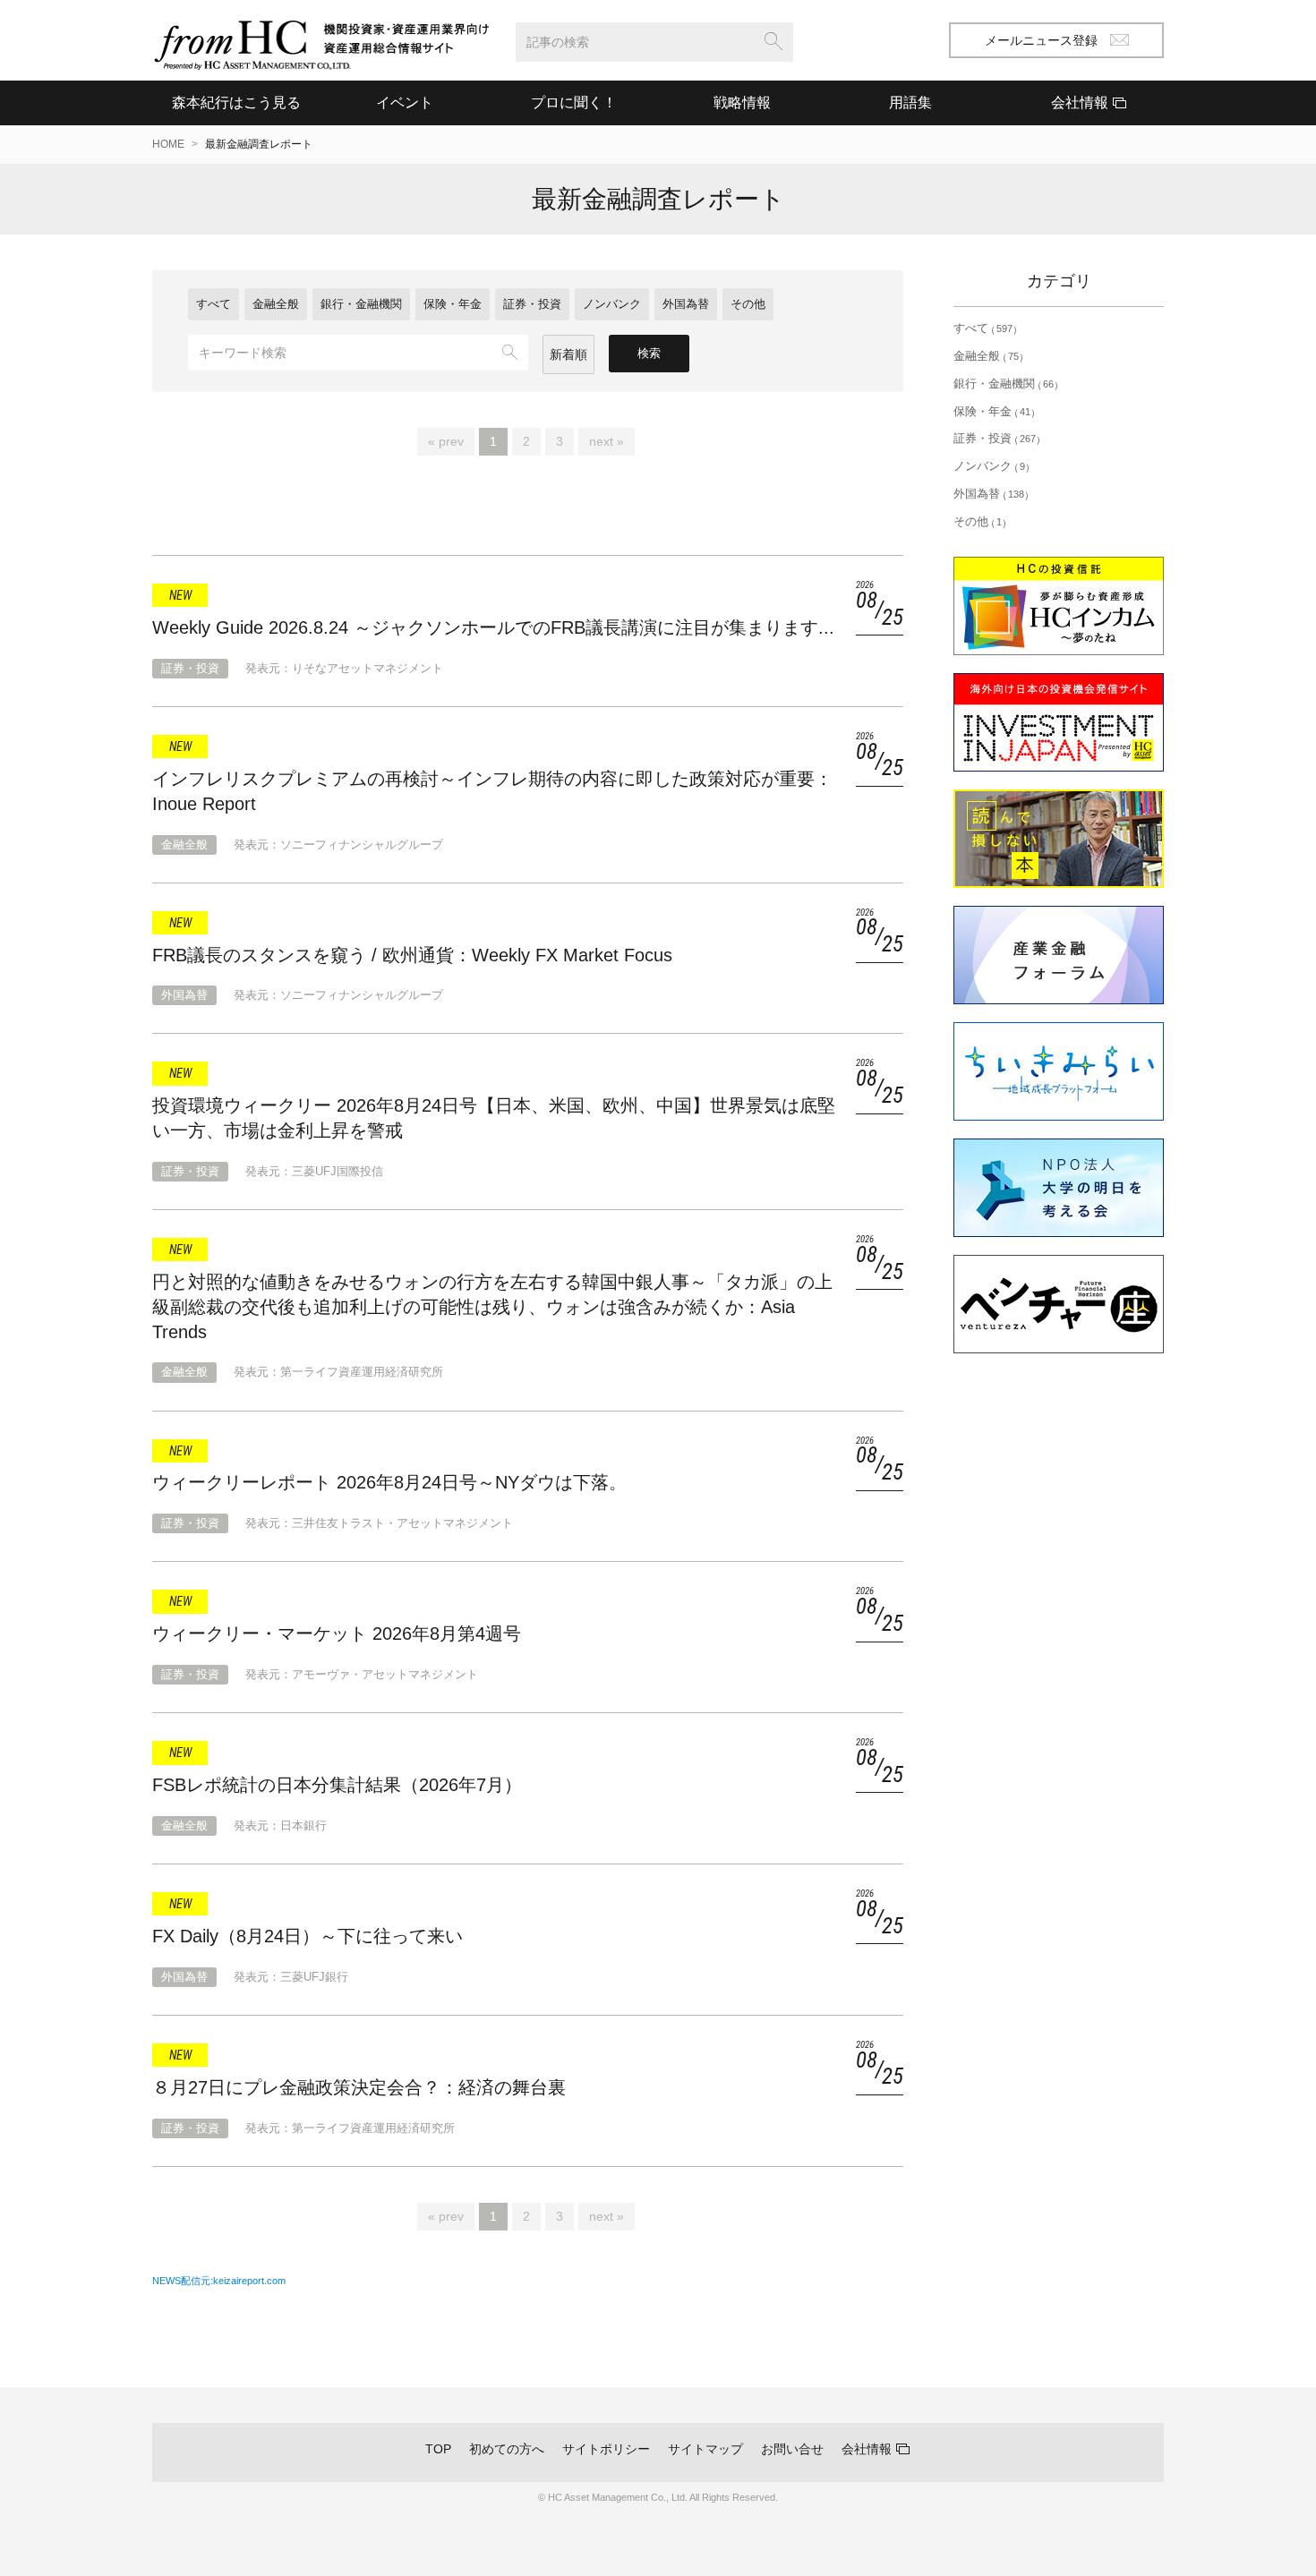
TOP (438, 2449)
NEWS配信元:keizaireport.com (219, 2281)
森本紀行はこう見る (236, 102)
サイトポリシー (606, 2449)
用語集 (910, 102)
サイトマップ (705, 2449)
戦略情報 (742, 102)
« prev (446, 441)
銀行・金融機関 (361, 304)
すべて (214, 304)
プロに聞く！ (574, 102)
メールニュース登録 (1041, 40)
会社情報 (867, 2449)
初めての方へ (507, 2449)
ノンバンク (612, 304)
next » (607, 441)
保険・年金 (453, 304)
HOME (168, 144)
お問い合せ (792, 2449)
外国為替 (686, 304)
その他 (748, 304)
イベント (405, 102)
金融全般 (276, 304)
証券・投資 (532, 304)
